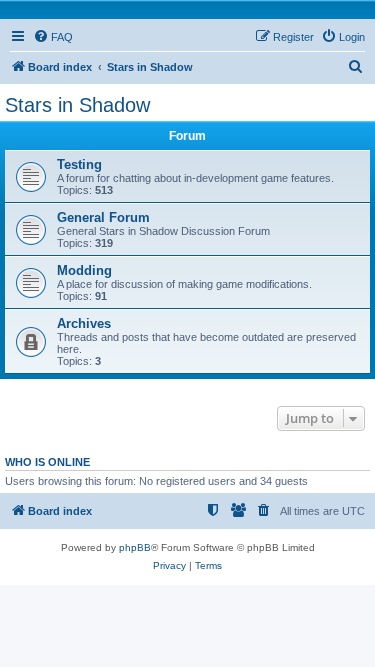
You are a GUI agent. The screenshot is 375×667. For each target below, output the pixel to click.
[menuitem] (53, 37)
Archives (84, 323)
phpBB (135, 547)
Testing (79, 164)
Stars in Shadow (77, 105)
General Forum (103, 217)
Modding (84, 270)
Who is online (47, 462)
